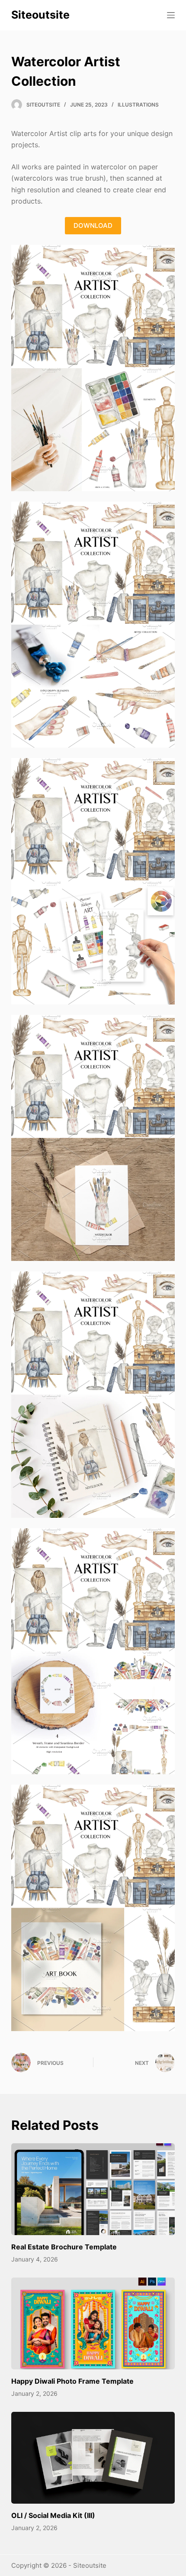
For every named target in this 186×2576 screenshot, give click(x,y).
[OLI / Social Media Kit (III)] (93, 2458)
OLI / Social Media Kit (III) (53, 2515)
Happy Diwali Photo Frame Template (72, 2381)
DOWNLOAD (93, 225)
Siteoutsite (40, 15)
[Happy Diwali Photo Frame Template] (93, 2324)
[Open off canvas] (171, 15)
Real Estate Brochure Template (64, 2247)
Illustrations (138, 105)
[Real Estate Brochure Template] (93, 2189)
